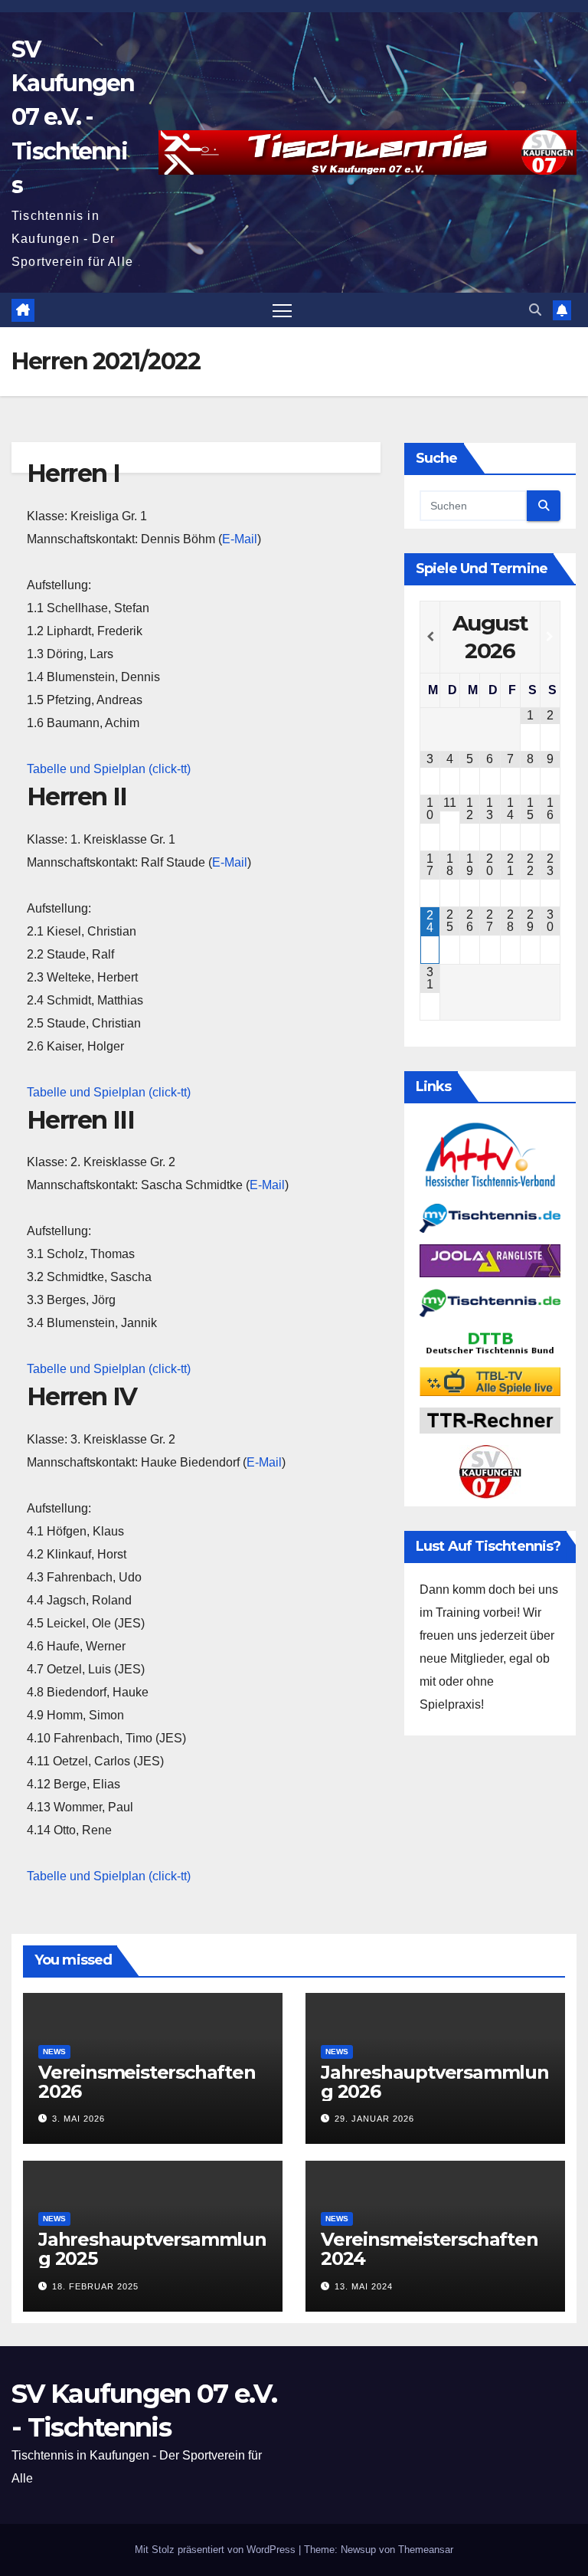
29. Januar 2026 (374, 2119)
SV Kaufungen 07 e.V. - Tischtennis (73, 117)
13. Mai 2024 (364, 2286)
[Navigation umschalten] (282, 310)
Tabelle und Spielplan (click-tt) (109, 769)
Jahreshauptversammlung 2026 (435, 2082)
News (54, 2052)
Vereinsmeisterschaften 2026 (147, 2082)
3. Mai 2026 (78, 2119)
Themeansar (426, 2550)
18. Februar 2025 (95, 2286)
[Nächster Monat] (550, 637)
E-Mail (240, 539)
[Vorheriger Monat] (430, 637)
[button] (535, 310)
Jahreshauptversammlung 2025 (152, 2249)
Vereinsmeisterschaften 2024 (430, 2249)
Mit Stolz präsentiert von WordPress (217, 2550)
